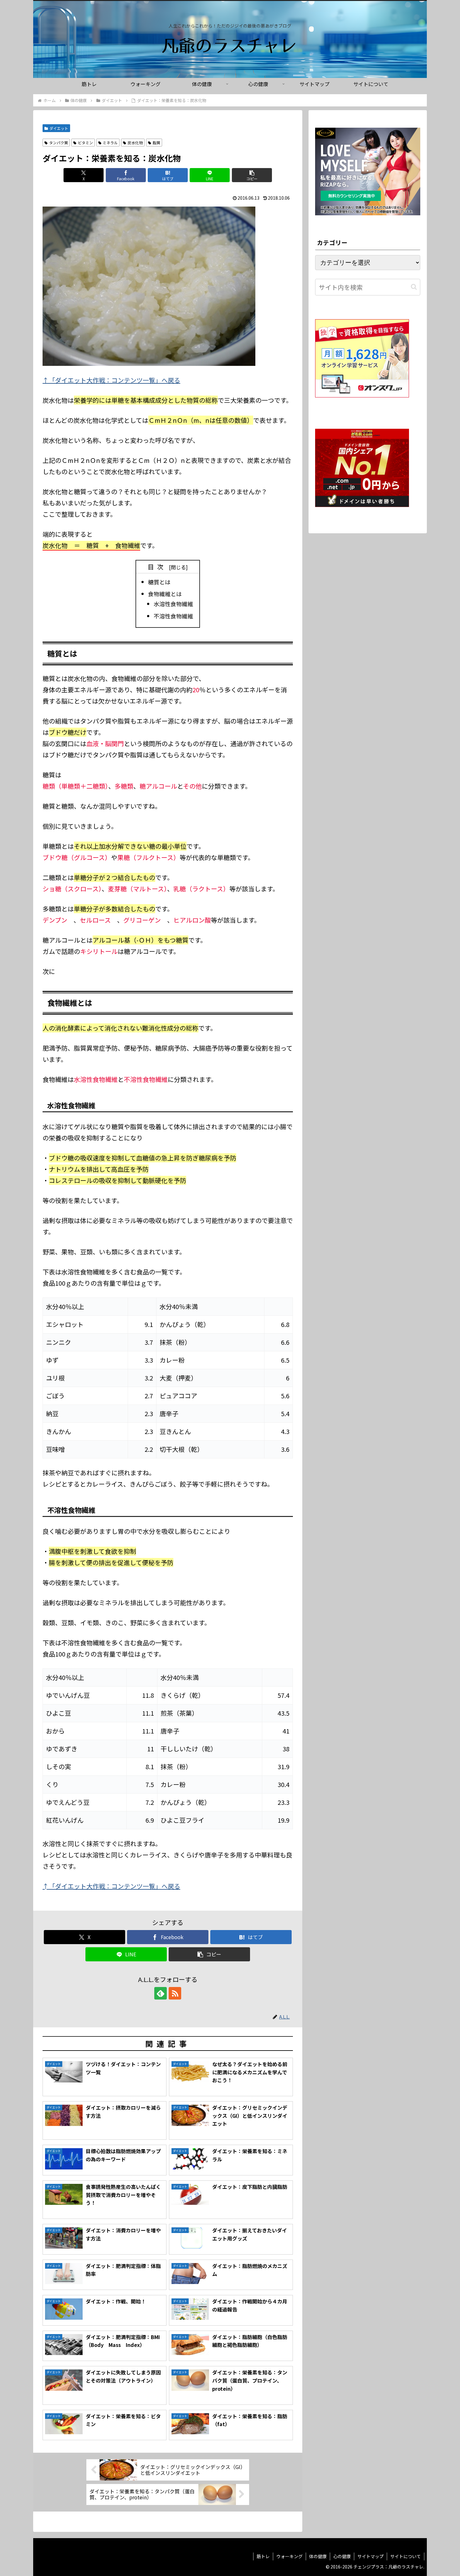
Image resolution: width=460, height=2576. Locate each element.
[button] (252, 175)
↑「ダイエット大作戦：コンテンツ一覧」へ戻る (111, 380)
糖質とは (159, 582)
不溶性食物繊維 (173, 616)
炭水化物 (135, 143)
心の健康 (342, 2556)
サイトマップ (371, 2556)
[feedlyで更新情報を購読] (161, 1993)
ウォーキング (289, 2556)
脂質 (156, 143)
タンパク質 (59, 143)
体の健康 (318, 2556)
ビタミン (85, 143)
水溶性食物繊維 (173, 604)
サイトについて (406, 2556)
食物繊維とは (165, 594)
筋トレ (263, 2556)
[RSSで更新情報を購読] (175, 1993)
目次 (157, 567)
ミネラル (110, 143)
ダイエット (59, 128)
